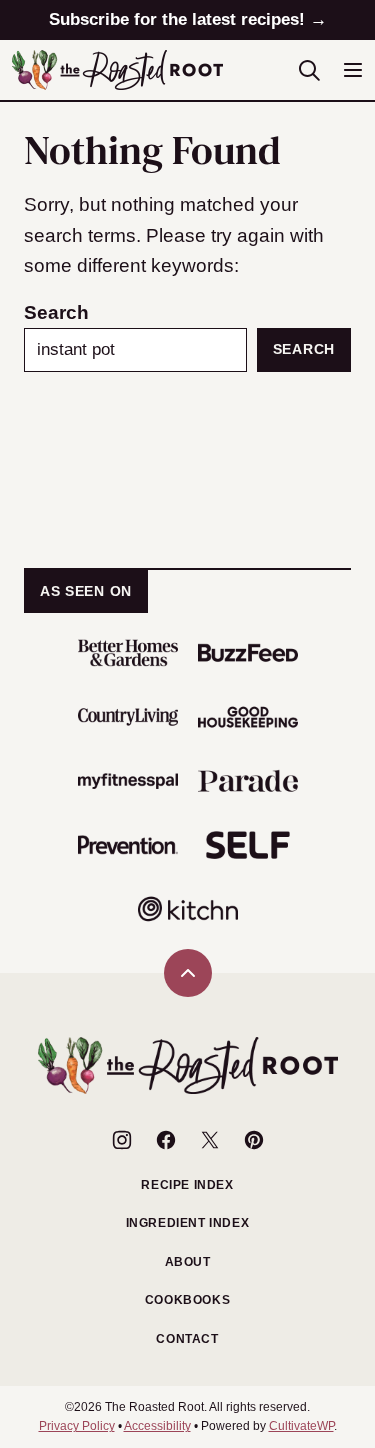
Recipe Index (187, 1185)
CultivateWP (301, 1426)
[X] (210, 1140)
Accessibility (157, 1426)
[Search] (309, 70)
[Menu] (353, 70)
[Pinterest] (254, 1140)
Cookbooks (187, 1300)
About (188, 1262)
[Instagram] (122, 1140)
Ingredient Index (188, 1223)
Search (56, 312)
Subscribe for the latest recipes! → (188, 19)
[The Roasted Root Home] (117, 70)
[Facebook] (166, 1140)
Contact (187, 1339)
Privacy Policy (77, 1426)
